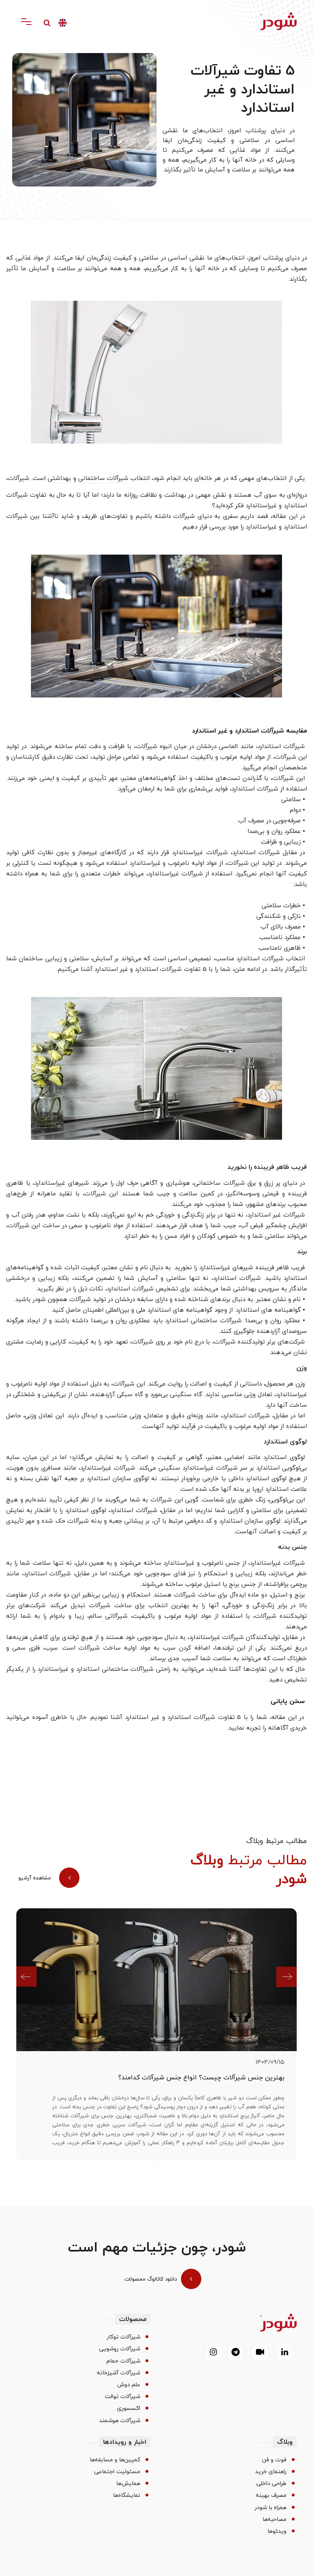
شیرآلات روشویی (120, 2349)
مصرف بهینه (271, 2495)
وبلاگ (285, 2442)
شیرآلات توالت (122, 2396)
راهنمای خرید (271, 2472)
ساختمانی (91, 478)
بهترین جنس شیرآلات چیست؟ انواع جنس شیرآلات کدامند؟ (201, 2078)
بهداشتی (59, 478)
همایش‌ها (128, 2483)
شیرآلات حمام (123, 2361)
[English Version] (63, 23)
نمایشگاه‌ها (127, 2495)
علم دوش (129, 2385)
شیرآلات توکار (123, 2337)
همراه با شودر (271, 2507)
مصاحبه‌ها (274, 2519)
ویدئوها (277, 2531)
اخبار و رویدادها (125, 2442)
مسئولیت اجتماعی (117, 2472)
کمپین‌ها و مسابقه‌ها (115, 2460)
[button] (30, 1977)
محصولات (133, 2319)
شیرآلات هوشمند (120, 2421)
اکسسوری (129, 2408)
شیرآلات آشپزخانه (119, 2373)
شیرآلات (118, 478)
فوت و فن (274, 2460)
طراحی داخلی (271, 2483)
